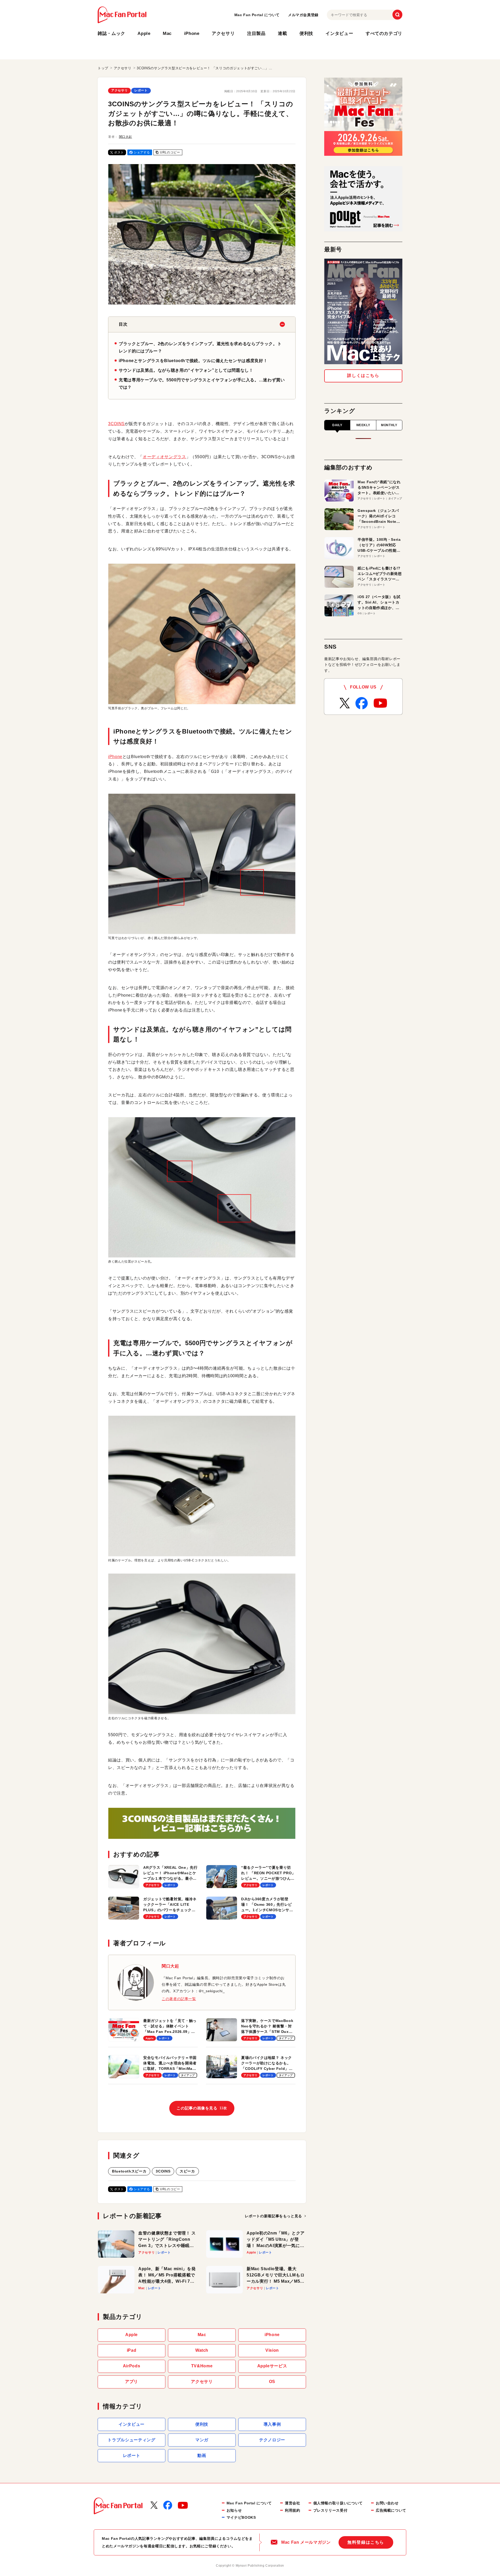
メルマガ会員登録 (303, 15)
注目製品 (256, 33)
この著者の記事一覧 (179, 1999)
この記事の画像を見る (202, 2108)
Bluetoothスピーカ (129, 2171)
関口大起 (126, 137)
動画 (202, 2456)
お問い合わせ (387, 2503)
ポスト (119, 152)
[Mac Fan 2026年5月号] (363, 311)
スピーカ (187, 2171)
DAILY (337, 425)
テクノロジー (272, 2440)
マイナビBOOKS (241, 2517)
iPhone (192, 33)
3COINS (116, 424)
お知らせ (234, 2510)
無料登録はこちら (366, 2542)
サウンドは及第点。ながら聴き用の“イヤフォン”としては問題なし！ (186, 370)
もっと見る (273, 2216)
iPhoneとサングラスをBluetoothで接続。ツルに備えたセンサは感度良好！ (193, 361)
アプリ (132, 2382)
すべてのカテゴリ (384, 33)
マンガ (202, 2440)
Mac (167, 33)
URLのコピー (170, 152)
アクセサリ (223, 33)
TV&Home (202, 2366)
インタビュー (339, 33)
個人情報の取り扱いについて (338, 2503)
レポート (141, 90)
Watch (202, 2350)
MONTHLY (389, 425)
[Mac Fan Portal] (122, 15)
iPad (132, 2350)
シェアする (142, 152)
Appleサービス (272, 2366)
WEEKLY (363, 425)
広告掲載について (391, 2510)
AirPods (132, 2366)
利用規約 (293, 2510)
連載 (282, 33)
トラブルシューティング (131, 2440)
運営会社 (293, 2503)
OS (272, 2382)
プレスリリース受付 (330, 2510)
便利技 (306, 33)
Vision (272, 2350)
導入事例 (272, 2424)
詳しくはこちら (363, 375)
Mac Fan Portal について (257, 15)
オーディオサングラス (164, 457)
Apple (144, 33)
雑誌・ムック (111, 33)
